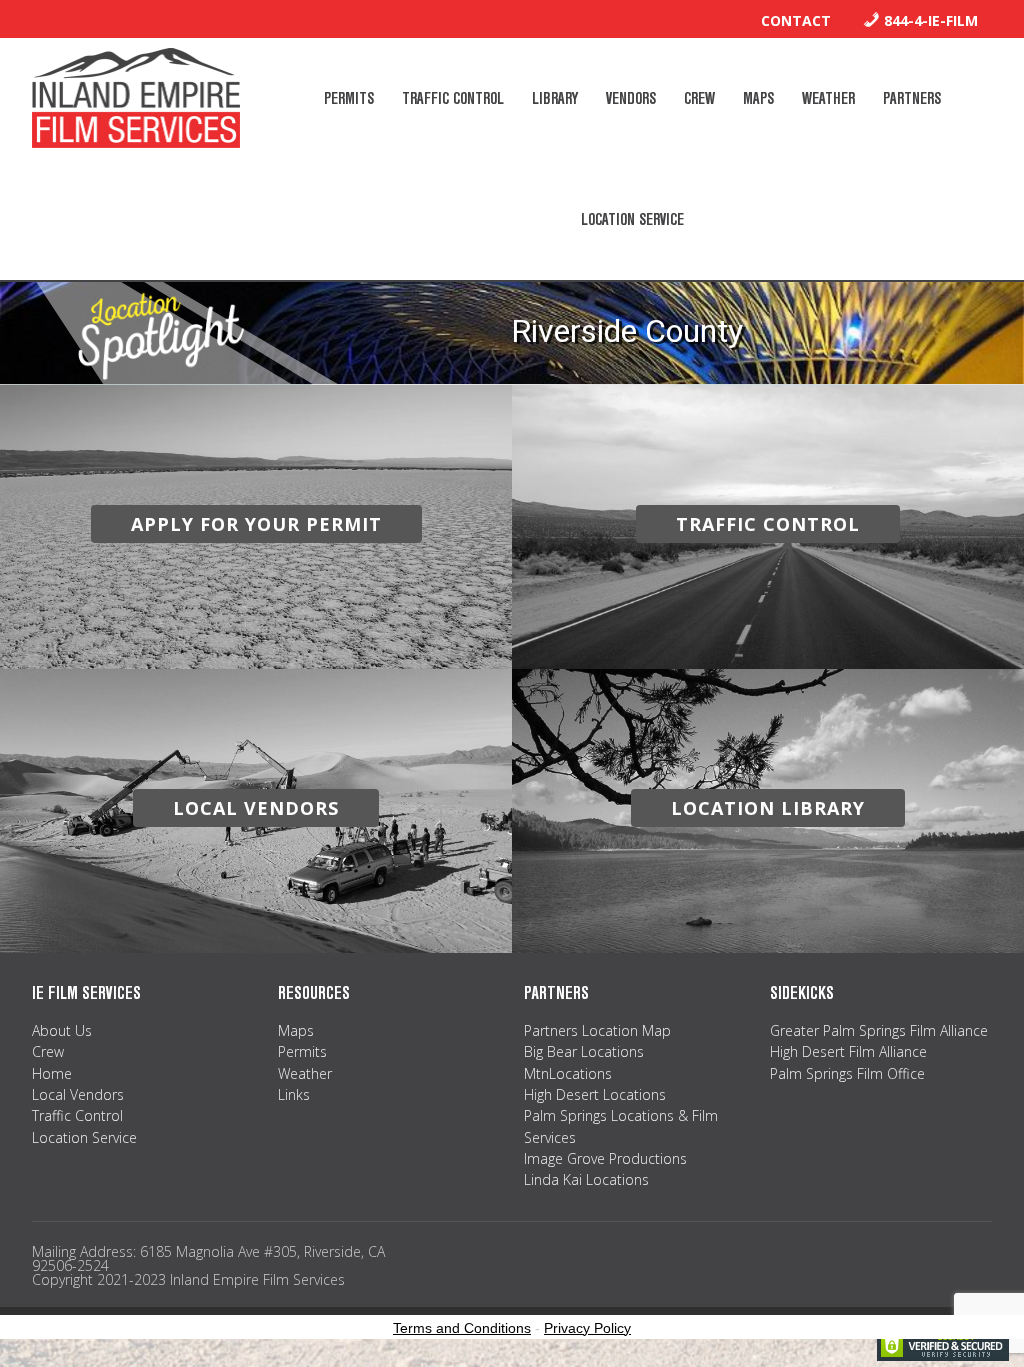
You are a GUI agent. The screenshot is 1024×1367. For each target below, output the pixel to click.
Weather (305, 1073)
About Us (62, 1030)
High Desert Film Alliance (848, 1051)
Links (294, 1094)
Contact (796, 20)
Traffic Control (77, 1115)
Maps (296, 1030)
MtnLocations (568, 1073)
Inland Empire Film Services (136, 98)
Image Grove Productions (605, 1158)
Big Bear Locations (584, 1051)
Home (52, 1073)
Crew (48, 1051)
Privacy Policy (587, 1328)
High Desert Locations (595, 1094)
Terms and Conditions (462, 1328)
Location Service (84, 1137)
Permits (302, 1051)
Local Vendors (78, 1094)
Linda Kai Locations (586, 1179)
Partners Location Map (597, 1030)
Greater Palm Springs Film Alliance (879, 1030)
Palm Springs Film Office (847, 1073)
